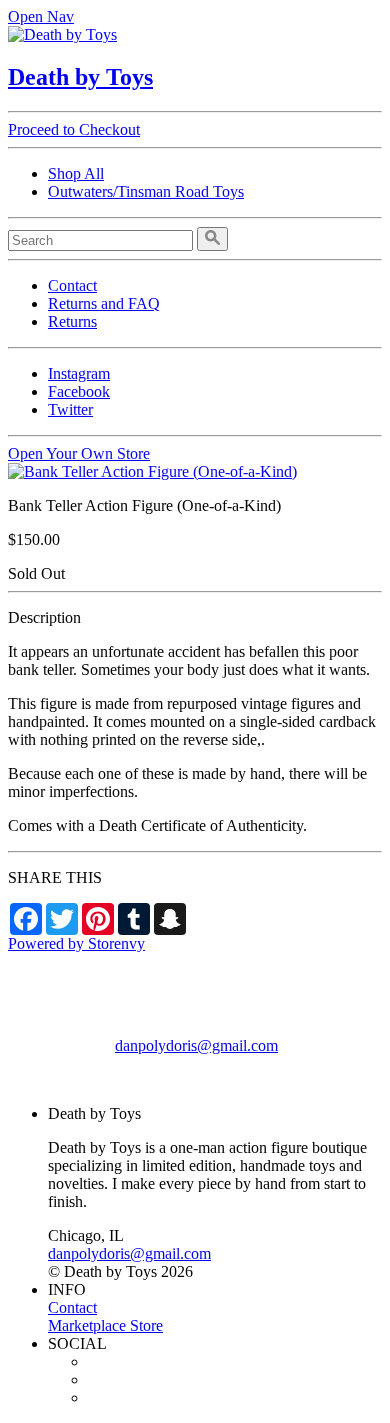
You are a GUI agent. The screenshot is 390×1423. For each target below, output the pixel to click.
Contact (72, 285)
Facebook (79, 391)
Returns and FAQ (104, 303)
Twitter (70, 409)
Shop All (76, 173)
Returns (72, 321)
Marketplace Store (105, 1325)
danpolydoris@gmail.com (196, 1045)
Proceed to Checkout (74, 129)
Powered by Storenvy (76, 943)
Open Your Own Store (79, 453)
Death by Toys (80, 77)
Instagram (79, 373)
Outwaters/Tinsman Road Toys (146, 191)
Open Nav (41, 16)
